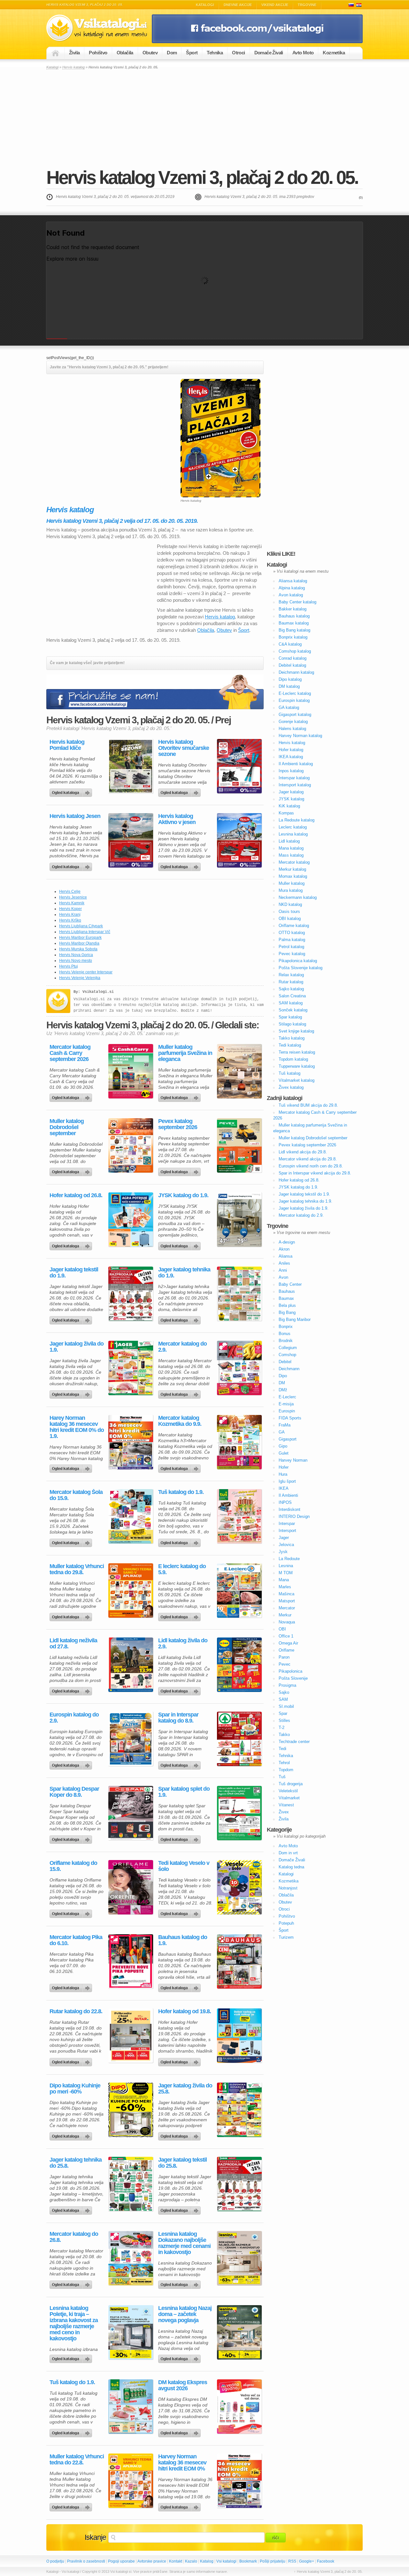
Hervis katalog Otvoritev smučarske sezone (184, 748)
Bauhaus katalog (294, 616)
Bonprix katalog (293, 637)
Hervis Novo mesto (76, 961)
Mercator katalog (294, 862)
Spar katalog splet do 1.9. (184, 1792)
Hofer (284, 1467)
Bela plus (287, 1305)
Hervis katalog (73, 67)
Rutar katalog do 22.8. (76, 2011)
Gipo (283, 1446)
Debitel (285, 1362)
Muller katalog (292, 883)
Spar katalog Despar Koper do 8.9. (74, 1792)
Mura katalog (291, 890)
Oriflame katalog (294, 926)
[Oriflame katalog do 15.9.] (131, 1887)
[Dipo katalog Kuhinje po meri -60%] (131, 2110)
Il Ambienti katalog (296, 764)
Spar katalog (290, 1017)
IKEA (284, 1488)
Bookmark (248, 2561)
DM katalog (289, 686)
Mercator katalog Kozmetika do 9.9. (180, 1421)
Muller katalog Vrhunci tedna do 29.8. (77, 1569)
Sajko (284, 1692)
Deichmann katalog (296, 672)
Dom (172, 53)
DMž (283, 1390)
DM (282, 1383)
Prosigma (287, 1685)
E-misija (286, 1404)
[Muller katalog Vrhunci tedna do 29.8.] (131, 1590)
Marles (285, 1587)
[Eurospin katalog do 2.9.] (131, 1739)
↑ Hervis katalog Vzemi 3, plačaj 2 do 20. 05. (328, 2572)
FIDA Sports (290, 1418)
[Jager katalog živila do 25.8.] (239, 2110)
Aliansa (286, 1256)
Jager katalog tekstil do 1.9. (74, 1273)
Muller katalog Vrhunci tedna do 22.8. (77, 2460)
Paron (284, 1657)
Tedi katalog (290, 1045)
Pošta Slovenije (293, 1678)
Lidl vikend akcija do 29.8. (303, 1152)
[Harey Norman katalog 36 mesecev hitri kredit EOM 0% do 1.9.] (131, 1442)
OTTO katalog (292, 933)
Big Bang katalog (294, 630)
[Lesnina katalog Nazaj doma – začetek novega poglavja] (239, 2332)
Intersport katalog (295, 785)
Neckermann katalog (298, 897)
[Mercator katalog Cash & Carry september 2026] (131, 1071)
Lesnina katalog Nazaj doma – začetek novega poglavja (185, 2314)
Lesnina (286, 1566)
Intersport (287, 1531)
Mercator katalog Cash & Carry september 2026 (70, 1053)
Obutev (150, 53)
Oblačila (125, 53)
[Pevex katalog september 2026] (239, 1145)
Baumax (286, 1298)
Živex (284, 1812)
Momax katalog (293, 876)
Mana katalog (291, 848)
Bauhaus (287, 1291)
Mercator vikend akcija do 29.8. (308, 1159)
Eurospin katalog (294, 700)
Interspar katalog (294, 778)
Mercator (287, 1608)
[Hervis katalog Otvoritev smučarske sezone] (239, 766)
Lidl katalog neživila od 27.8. (73, 1644)
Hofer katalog (291, 750)
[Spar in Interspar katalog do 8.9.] (239, 1739)
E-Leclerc (287, 1397)
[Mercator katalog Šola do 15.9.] (131, 1516)
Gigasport (288, 1439)
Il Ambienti (288, 1495)
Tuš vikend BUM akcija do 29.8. (308, 1105)
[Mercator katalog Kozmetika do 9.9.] (239, 1442)
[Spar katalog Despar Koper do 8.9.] (131, 1813)
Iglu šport (287, 1481)
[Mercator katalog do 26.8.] (131, 2258)
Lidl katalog (289, 841)
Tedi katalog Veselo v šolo (184, 1866)
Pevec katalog (292, 954)
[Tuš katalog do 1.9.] (239, 1516)
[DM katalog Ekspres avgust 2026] (239, 2407)
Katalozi (359, 5)
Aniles (284, 1263)
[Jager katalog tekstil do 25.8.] (239, 2184)
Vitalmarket (289, 1798)
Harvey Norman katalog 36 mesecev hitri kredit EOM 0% (182, 2463)
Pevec (285, 1664)
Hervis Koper (70, 909)
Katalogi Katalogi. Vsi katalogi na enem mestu (99, 28)
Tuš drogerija (291, 1784)
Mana (284, 1580)
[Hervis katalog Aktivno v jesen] (239, 840)
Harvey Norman (293, 1460)
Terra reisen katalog (297, 1052)
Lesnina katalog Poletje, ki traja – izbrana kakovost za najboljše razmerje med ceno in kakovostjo (74, 2323)
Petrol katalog (291, 947)
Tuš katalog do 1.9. (181, 1492)
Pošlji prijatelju (273, 2561)
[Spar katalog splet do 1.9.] (239, 1813)
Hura (283, 1474)
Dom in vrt (288, 1853)
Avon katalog (291, 595)
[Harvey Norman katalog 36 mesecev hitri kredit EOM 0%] (239, 2481)
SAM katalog (291, 1003)
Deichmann (289, 1369)
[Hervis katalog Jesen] (131, 840)
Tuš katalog (289, 1073)
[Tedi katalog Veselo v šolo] (239, 1887)
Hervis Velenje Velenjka (80, 978)
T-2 (282, 1728)
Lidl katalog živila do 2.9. (183, 1644)
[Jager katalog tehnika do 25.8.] (131, 2184)
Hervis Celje (70, 891)
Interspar (287, 1524)
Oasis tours (289, 911)
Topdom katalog (293, 1059)
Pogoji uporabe (121, 2561)
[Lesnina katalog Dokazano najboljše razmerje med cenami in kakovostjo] (239, 2258)
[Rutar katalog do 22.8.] (131, 2036)
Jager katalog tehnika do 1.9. (184, 1273)
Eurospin (287, 1411)
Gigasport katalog (295, 715)
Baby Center (290, 1284)
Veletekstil (288, 1791)
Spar (283, 1713)
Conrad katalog (293, 658)
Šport (192, 53)
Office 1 (286, 1636)
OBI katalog (290, 919)
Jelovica (286, 1545)
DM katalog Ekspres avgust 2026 (183, 2385)
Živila (74, 53)
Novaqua (287, 1622)
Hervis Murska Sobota (78, 949)
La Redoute (289, 1559)
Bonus (285, 1334)
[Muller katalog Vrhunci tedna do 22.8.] (131, 2481)
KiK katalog (289, 806)
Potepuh (286, 1923)
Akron (284, 1249)
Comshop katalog (295, 651)
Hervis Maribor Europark (80, 938)
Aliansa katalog (293, 581)
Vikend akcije (275, 5)
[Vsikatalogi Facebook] (257, 42)
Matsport (287, 1601)
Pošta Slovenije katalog (301, 968)
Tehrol (284, 1763)
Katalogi (205, 5)
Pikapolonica (290, 1671)
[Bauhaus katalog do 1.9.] (239, 1961)
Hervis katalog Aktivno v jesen (177, 819)
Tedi (282, 1749)
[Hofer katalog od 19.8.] (239, 2036)
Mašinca (286, 1594)
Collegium (288, 1348)
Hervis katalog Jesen (75, 816)
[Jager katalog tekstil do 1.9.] (131, 1294)
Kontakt (176, 2561)
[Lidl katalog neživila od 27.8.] (131, 1665)
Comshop (287, 1355)
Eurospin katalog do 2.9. (74, 1718)
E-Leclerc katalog (295, 693)
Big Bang (287, 1312)
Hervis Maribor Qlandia (79, 943)
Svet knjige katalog (296, 1031)
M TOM (286, 1573)
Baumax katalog (294, 623)
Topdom (286, 1770)
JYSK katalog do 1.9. (183, 1195)
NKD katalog (290, 904)
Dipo (283, 1376)
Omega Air (288, 1643)
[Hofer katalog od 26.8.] (131, 1220)
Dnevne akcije (238, 5)
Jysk (283, 1552)
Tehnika (215, 53)
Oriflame (286, 1650)
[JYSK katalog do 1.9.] (239, 1220)
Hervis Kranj (70, 915)
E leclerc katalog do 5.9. (182, 1569)
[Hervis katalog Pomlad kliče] (131, 766)
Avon (283, 1277)
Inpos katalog (291, 771)
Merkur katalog (292, 869)
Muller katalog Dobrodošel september (67, 1127)
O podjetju (55, 2561)
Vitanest (286, 1805)
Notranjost (288, 1888)
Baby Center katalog (297, 602)
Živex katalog (291, 1087)
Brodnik (286, 1341)
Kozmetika (334, 53)
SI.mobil (286, 1706)
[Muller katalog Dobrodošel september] (131, 1145)
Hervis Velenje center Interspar (86, 972)
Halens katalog (292, 729)
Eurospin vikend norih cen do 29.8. (311, 1166)
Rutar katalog (291, 982)
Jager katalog (291, 792)
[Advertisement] (204, 118)
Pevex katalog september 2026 (178, 1124)
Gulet (284, 1453)
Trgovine (307, 5)
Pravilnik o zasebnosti (86, 2561)
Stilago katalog (292, 1024)
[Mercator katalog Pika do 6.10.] (131, 1961)
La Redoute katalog (297, 820)
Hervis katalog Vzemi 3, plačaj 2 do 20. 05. (202, 177)
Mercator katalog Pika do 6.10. (76, 1940)
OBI (282, 1629)
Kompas (286, 813)
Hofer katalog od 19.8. (185, 2011)
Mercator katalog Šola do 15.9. (76, 1495)
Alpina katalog (292, 588)
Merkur (285, 1615)
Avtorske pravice (152, 2561)
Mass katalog (291, 855)
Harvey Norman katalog (300, 736)
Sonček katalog (293, 1010)
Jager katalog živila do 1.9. (77, 1347)
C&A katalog (290, 644)
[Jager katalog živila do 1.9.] (131, 1368)
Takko (284, 1735)
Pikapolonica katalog (298, 961)
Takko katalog (292, 1038)
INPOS (285, 1502)
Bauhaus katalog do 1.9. (183, 1940)
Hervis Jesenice (73, 897)
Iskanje (95, 2537)
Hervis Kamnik (72, 903)
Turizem (286, 1937)
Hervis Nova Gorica (76, 955)
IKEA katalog (291, 757)
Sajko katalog (291, 989)
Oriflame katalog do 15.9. (73, 1866)
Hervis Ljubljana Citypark (81, 926)
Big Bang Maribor (295, 1319)
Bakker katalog (293, 609)
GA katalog (289, 707)
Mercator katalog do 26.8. (74, 2237)
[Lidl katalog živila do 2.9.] (239, 1665)
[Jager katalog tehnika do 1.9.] (239, 1294)
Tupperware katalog (297, 1066)
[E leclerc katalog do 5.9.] (239, 1590)
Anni (283, 1270)
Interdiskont (289, 1509)
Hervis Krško (70, 920)
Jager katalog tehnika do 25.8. (76, 2163)
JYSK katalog (291, 799)
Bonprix (286, 1327)
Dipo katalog (290, 679)
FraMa (285, 1425)
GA (282, 1432)
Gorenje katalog (293, 722)
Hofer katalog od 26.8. (76, 1195)
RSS (292, 2561)
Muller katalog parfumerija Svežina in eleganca (185, 1053)
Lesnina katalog (293, 834)
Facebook (326, 2561)
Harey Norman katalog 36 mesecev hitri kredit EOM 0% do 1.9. (77, 1427)
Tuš (282, 1777)
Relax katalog (291, 975)
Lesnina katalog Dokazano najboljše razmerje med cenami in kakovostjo (184, 2243)
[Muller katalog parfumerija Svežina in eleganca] (239, 1071)
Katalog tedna (291, 1867)
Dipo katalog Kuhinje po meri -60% (75, 2089)
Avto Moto (303, 53)
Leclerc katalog (293, 827)
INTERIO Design (294, 1516)
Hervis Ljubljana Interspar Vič (85, 932)
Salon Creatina (292, 996)
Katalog (207, 2561)
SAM (283, 1699)
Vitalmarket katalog (297, 1080)
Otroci (238, 53)
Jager (284, 1538)
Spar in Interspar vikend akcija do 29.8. (315, 1173)
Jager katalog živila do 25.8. (185, 2089)
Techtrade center (294, 1742)
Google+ (307, 2561)
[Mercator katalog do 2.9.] (239, 1368)
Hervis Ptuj (69, 966)
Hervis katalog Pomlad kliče (67, 745)
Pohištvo (98, 53)
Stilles (284, 1720)
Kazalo (191, 2561)
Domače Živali (269, 53)
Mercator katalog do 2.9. (182, 1347)
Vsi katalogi (226, 2561)
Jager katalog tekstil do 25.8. (182, 2163)
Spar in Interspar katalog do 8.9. (178, 1718)
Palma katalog (292, 940)
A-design (287, 1242)
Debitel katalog (292, 665)
